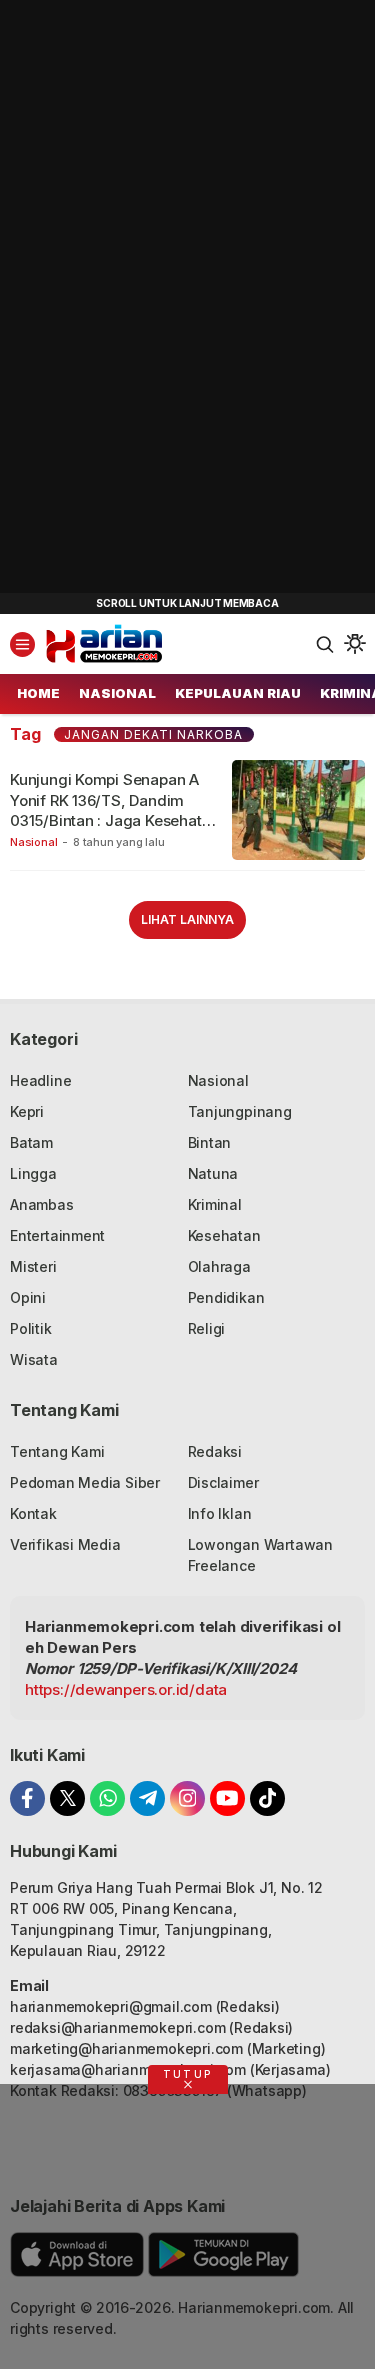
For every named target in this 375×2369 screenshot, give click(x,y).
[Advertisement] (150, 300)
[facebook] (27, 1798)
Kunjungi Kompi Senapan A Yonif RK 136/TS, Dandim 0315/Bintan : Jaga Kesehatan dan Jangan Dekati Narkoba (114, 810)
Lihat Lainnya (187, 919)
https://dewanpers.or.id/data (126, 1689)
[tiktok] (267, 1798)
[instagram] (187, 1798)
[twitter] (67, 1798)
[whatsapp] (107, 1798)
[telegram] (147, 1798)
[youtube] (227, 1798)
